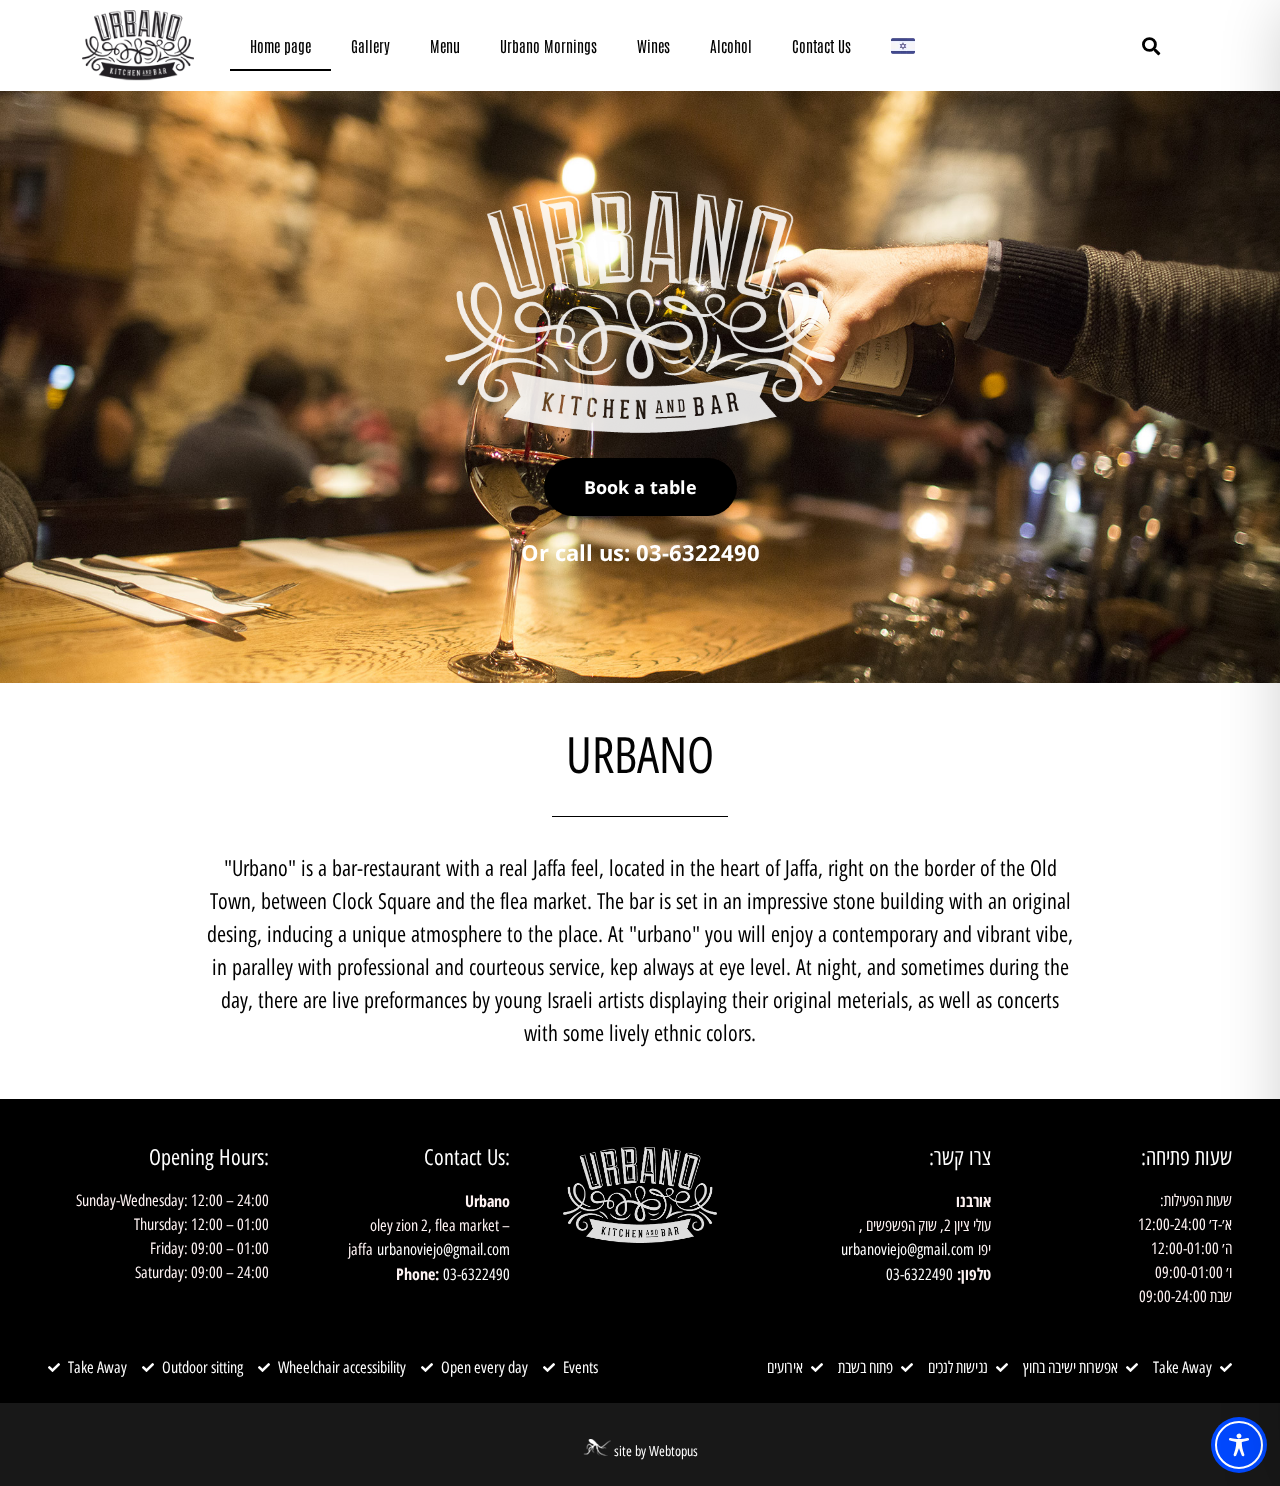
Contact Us (821, 45)
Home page (280, 45)
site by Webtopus (656, 1451)
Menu (445, 45)
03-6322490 (919, 1274)
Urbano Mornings (548, 45)
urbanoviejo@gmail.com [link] (907, 1249)
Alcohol (731, 45)
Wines (653, 45)
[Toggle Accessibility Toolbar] (1239, 1445)
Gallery (370, 45)
